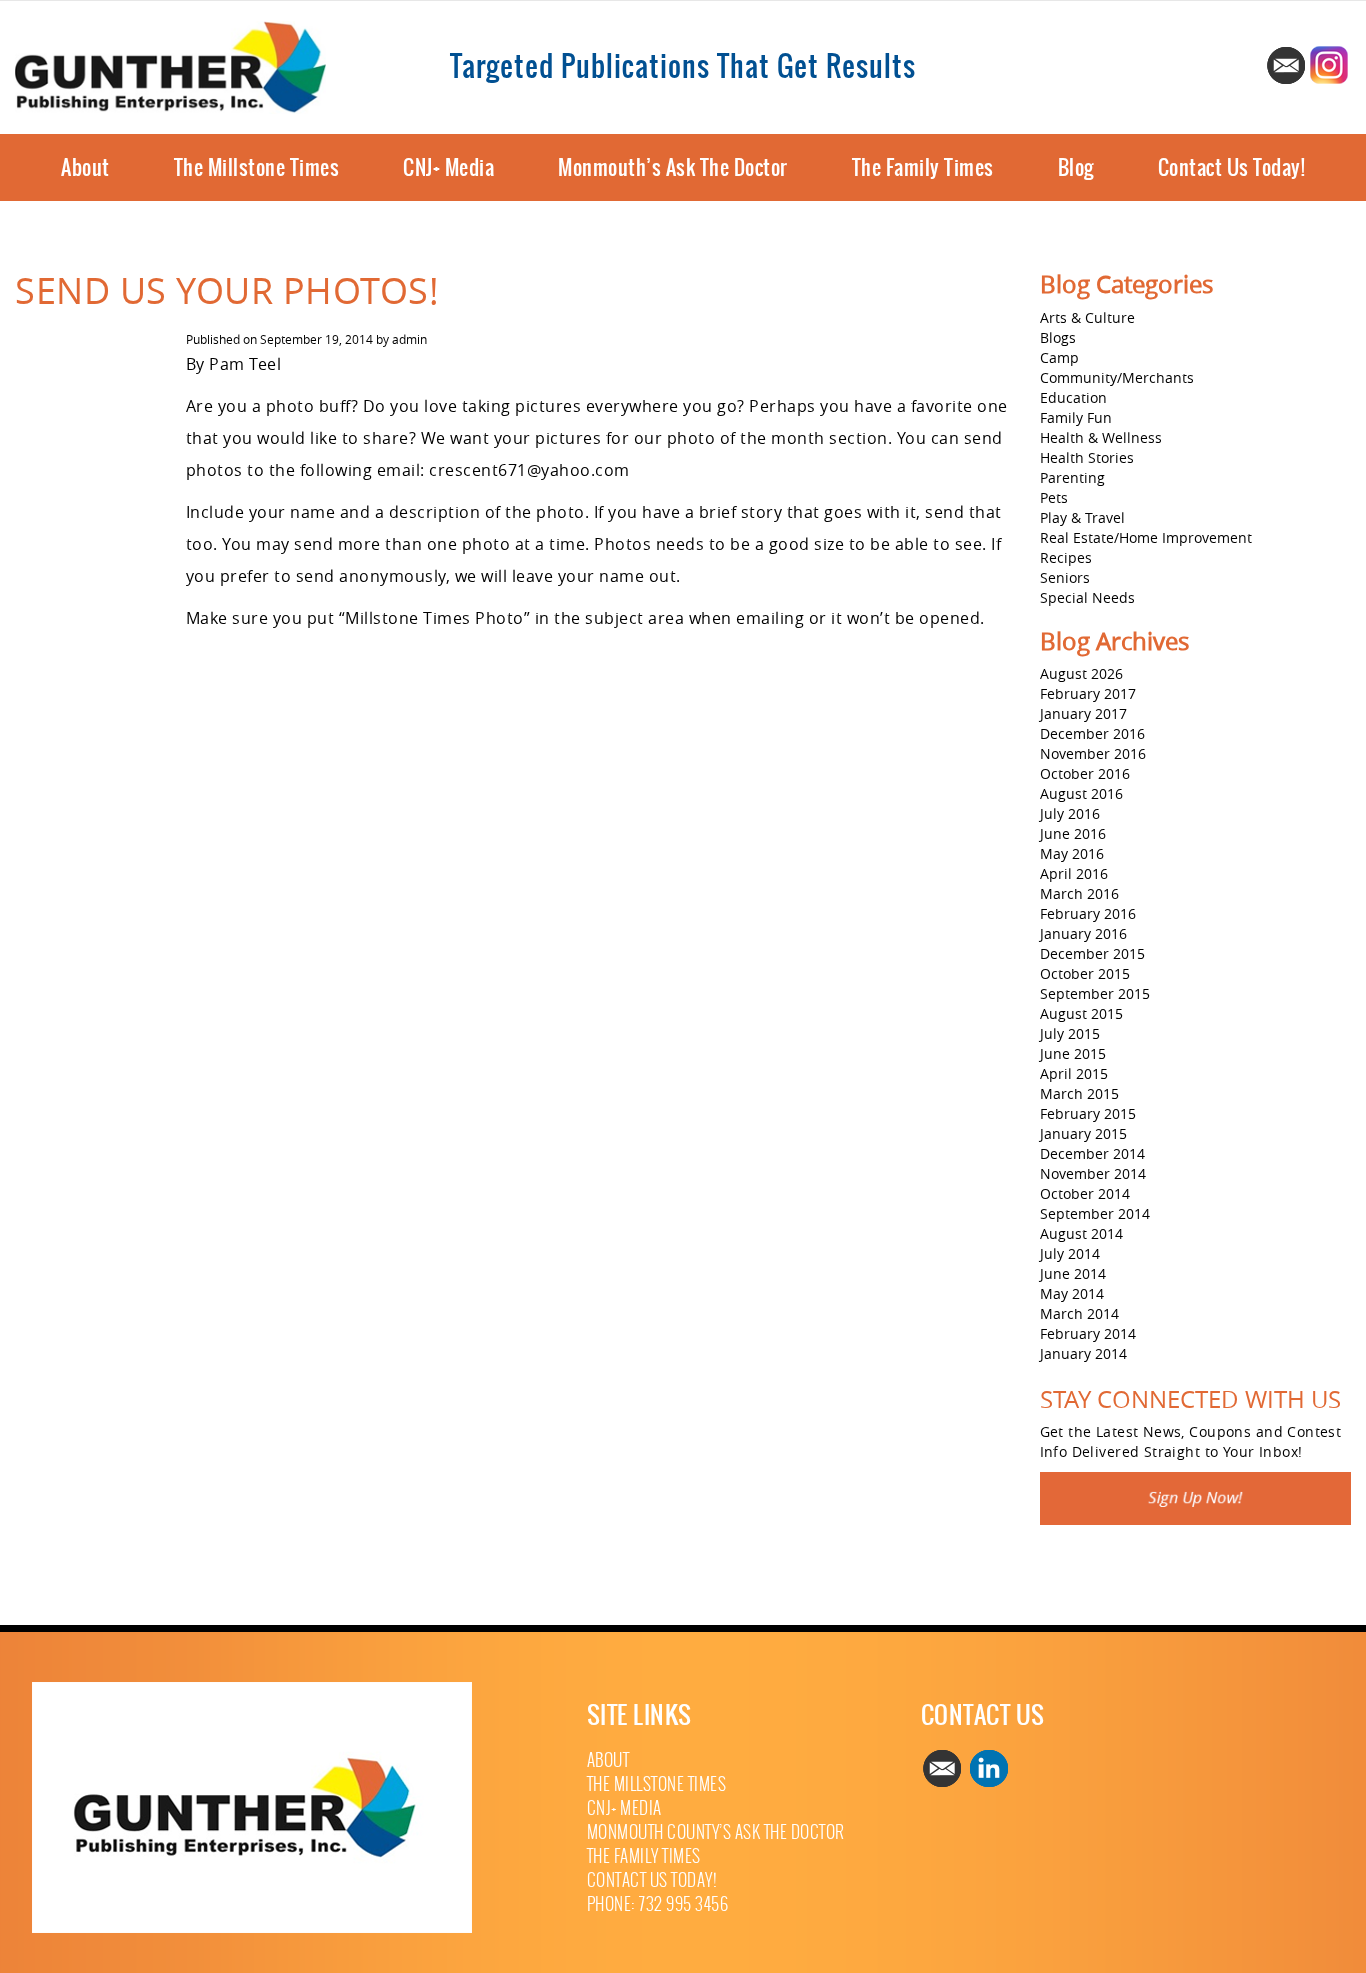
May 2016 (1072, 853)
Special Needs (1087, 597)
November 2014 (1093, 1173)
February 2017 (1088, 693)
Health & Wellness (1101, 437)
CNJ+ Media (448, 167)
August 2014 (1081, 1233)
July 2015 (1070, 1033)
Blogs (1058, 337)
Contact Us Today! (1232, 167)
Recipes (1066, 557)
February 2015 (1088, 1113)
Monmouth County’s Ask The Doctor (716, 1832)
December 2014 (1092, 1153)
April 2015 (1074, 1073)
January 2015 (1083, 1133)
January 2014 (1083, 1353)
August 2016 (1081, 793)
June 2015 (1073, 1053)
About (85, 167)
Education (1073, 397)
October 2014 (1085, 1193)
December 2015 (1092, 953)
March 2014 (1079, 1313)
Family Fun (1076, 417)
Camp (1059, 357)
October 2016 (1085, 773)
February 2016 (1088, 913)
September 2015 (1095, 993)
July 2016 (1070, 813)
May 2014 (1072, 1293)
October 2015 (1085, 973)
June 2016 (1073, 833)
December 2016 (1092, 733)
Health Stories (1087, 457)
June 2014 (1073, 1273)
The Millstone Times (257, 167)
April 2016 (1074, 873)
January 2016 (1083, 933)
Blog (1076, 167)
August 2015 (1081, 1013)
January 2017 (1083, 713)
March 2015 (1079, 1093)
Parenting (1072, 477)
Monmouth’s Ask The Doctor (673, 167)
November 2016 (1093, 753)
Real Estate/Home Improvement (1146, 537)
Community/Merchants (1117, 377)
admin (409, 339)
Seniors (1065, 577)
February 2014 (1088, 1333)
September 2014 (1095, 1213)
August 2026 (1081, 673)
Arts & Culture (1087, 317)
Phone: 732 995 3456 (658, 1904)
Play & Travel (1082, 517)
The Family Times (923, 167)
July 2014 (1070, 1253)
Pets (1054, 497)
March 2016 (1079, 893)
